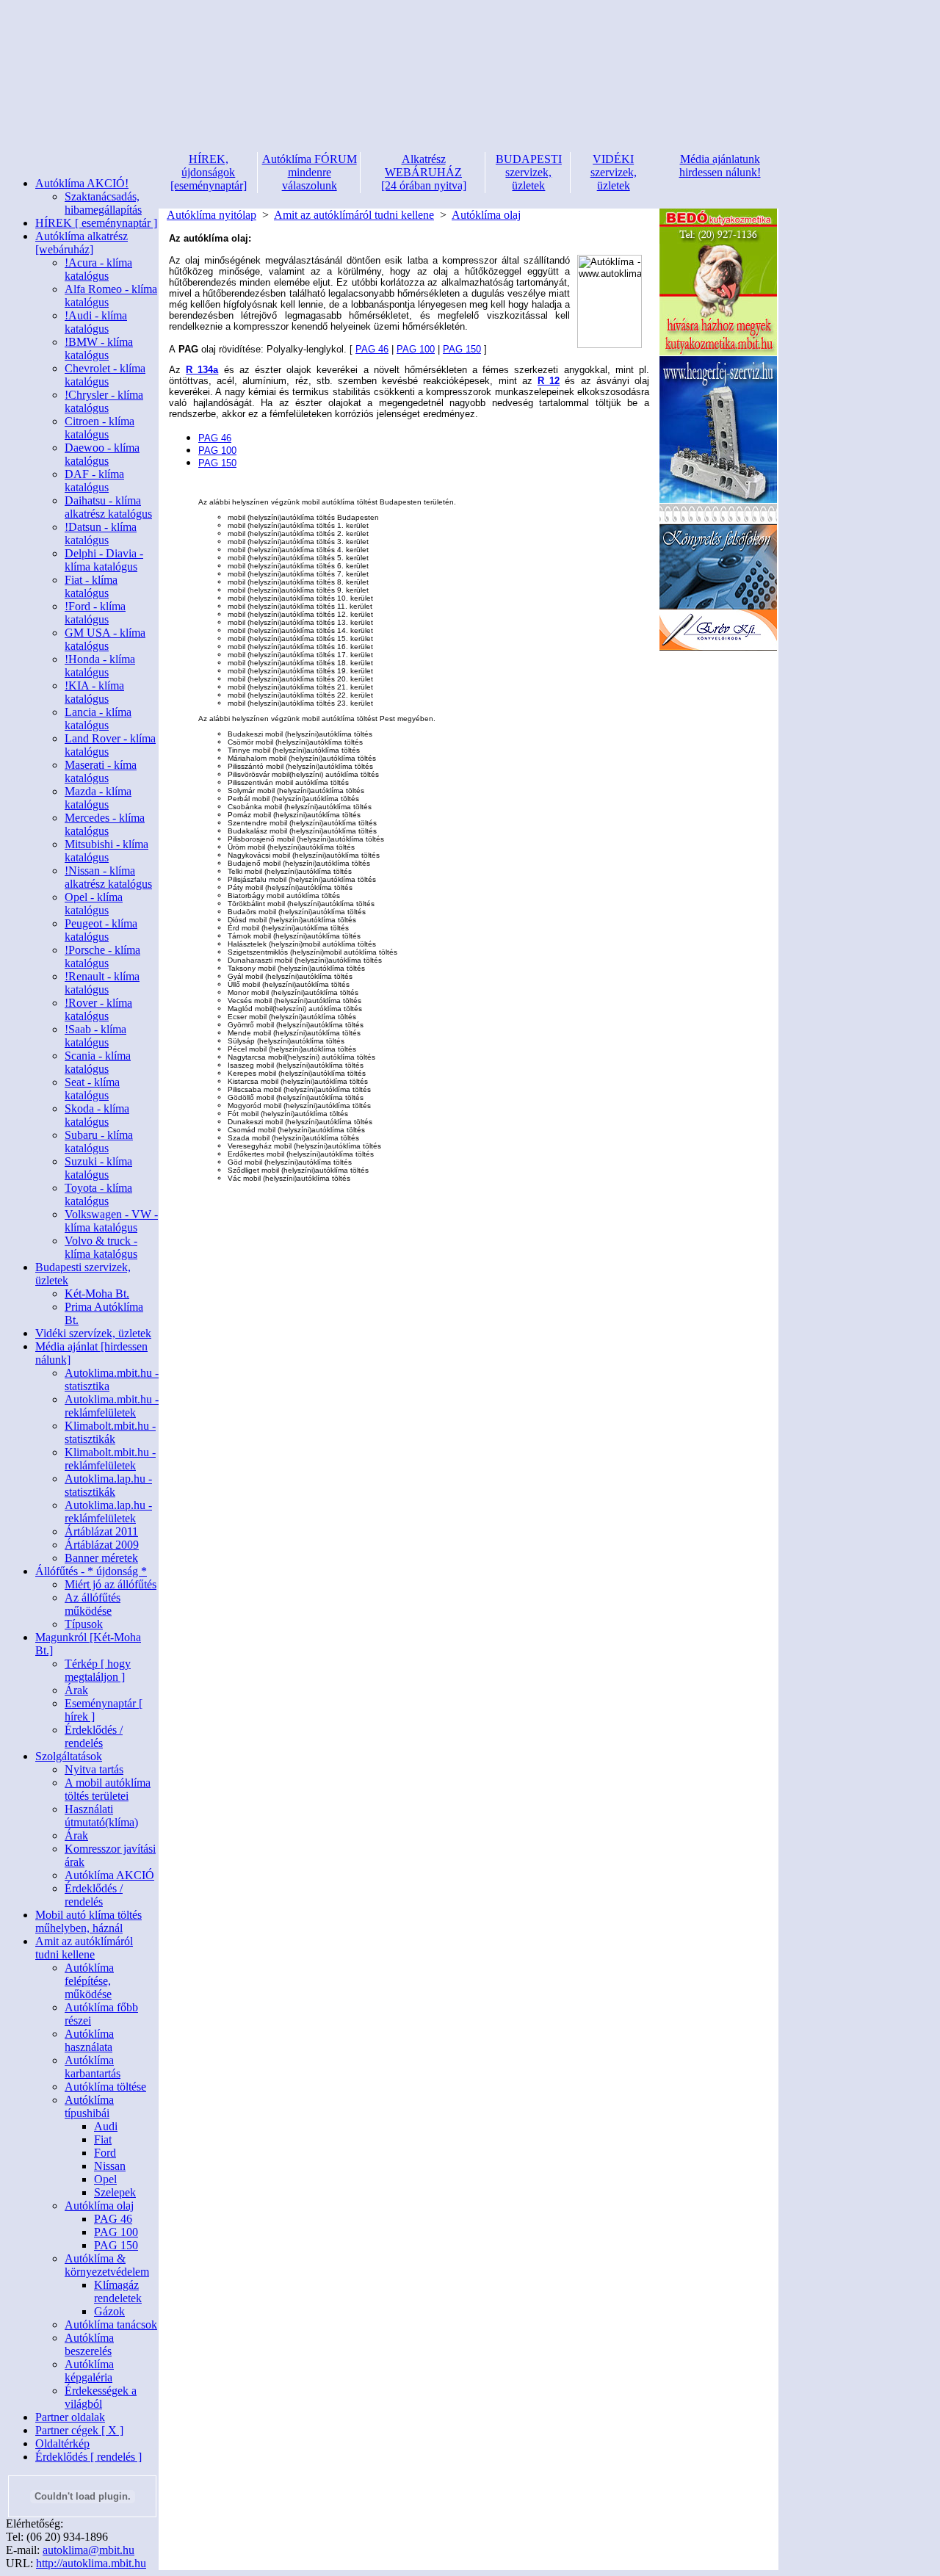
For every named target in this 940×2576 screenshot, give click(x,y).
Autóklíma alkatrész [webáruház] (82, 243)
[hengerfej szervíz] (718, 500)
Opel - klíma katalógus (94, 904)
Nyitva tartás (94, 1769)
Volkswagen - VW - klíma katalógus (111, 1221)
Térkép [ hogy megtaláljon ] (98, 1670)
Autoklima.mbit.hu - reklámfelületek (112, 1406)
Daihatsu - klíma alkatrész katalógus (108, 507)
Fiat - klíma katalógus (91, 586)
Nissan (110, 2166)
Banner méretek (101, 1558)
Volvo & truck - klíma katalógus (101, 1247)
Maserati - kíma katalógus (101, 771)
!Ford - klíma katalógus (95, 613)
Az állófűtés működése (93, 1604)
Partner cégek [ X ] (79, 2430)
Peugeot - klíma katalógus (101, 930)
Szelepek (115, 2192)
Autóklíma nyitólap (211, 215)
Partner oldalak (70, 2417)
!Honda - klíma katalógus (100, 666)
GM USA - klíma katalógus (105, 639)
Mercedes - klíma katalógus (105, 824)
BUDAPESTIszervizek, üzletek (529, 172)
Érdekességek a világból (101, 2397)
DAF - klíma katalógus (94, 481)
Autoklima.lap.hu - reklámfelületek (108, 1512)
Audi (106, 2126)
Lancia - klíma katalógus (98, 719)
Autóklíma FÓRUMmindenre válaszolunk (310, 172)
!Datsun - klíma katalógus (101, 533)
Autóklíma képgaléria (89, 2371)
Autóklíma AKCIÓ (109, 1875)
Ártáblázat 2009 (102, 1545)
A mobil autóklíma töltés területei (108, 1789)
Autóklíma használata (89, 2040)
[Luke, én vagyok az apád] (718, 647)
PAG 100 (116, 2232)
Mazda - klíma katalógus (98, 798)
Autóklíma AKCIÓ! (82, 183)
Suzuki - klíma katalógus (98, 1168)
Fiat (103, 2139)
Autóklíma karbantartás (93, 2067)
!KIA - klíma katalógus (94, 692)
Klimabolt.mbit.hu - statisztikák (110, 1432)
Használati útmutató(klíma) (101, 1816)
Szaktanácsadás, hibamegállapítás (103, 203)
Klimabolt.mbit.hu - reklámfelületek (110, 1459)
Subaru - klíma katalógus (99, 1142)
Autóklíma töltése (105, 2087)
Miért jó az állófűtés (111, 1584)
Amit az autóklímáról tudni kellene (84, 1948)
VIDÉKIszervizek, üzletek (614, 172)
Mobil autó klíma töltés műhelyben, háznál (88, 1921)
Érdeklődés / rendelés (94, 1736)
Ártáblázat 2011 (101, 1531)
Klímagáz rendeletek (118, 2291)
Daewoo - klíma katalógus (102, 454)
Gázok (109, 2311)
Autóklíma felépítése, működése (89, 1981)
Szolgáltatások (69, 1756)
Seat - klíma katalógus (92, 1089)
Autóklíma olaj (99, 2206)
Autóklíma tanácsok (111, 2324)
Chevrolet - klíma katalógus (105, 375)
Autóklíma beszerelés (89, 2344)
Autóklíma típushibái (89, 2106)
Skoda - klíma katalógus (97, 1115)
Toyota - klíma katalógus (98, 1194)
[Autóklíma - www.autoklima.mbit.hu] (610, 301)
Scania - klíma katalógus (98, 1062)
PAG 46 (113, 2219)
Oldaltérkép (62, 2443)
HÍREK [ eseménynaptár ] (96, 223)
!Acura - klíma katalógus (98, 269)
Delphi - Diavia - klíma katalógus (104, 560)
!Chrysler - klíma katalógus (104, 401)
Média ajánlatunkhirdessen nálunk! (720, 166)
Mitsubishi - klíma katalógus (106, 851)
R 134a (202, 370)
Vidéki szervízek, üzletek (93, 1333)
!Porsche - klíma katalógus (102, 956)
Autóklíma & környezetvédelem (107, 2265)
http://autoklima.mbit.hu (91, 2563)
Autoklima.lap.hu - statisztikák (108, 1485)
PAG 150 (116, 2245)
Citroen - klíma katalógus (100, 428)
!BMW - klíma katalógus (99, 348)
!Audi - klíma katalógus (96, 322)
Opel (105, 2179)
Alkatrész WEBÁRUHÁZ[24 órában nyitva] (424, 172)
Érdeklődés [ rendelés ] (88, 2457)
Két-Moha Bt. (97, 1294)
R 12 (549, 381)
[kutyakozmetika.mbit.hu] (718, 352)
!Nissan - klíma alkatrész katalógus (108, 877)
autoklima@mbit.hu (88, 2550)
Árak (76, 1690)
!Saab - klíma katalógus (95, 1036)
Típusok (84, 1624)
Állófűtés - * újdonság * (91, 1571)
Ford (105, 2153)
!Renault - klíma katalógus (102, 983)
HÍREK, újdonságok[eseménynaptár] (209, 172)
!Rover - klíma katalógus (98, 1009)
